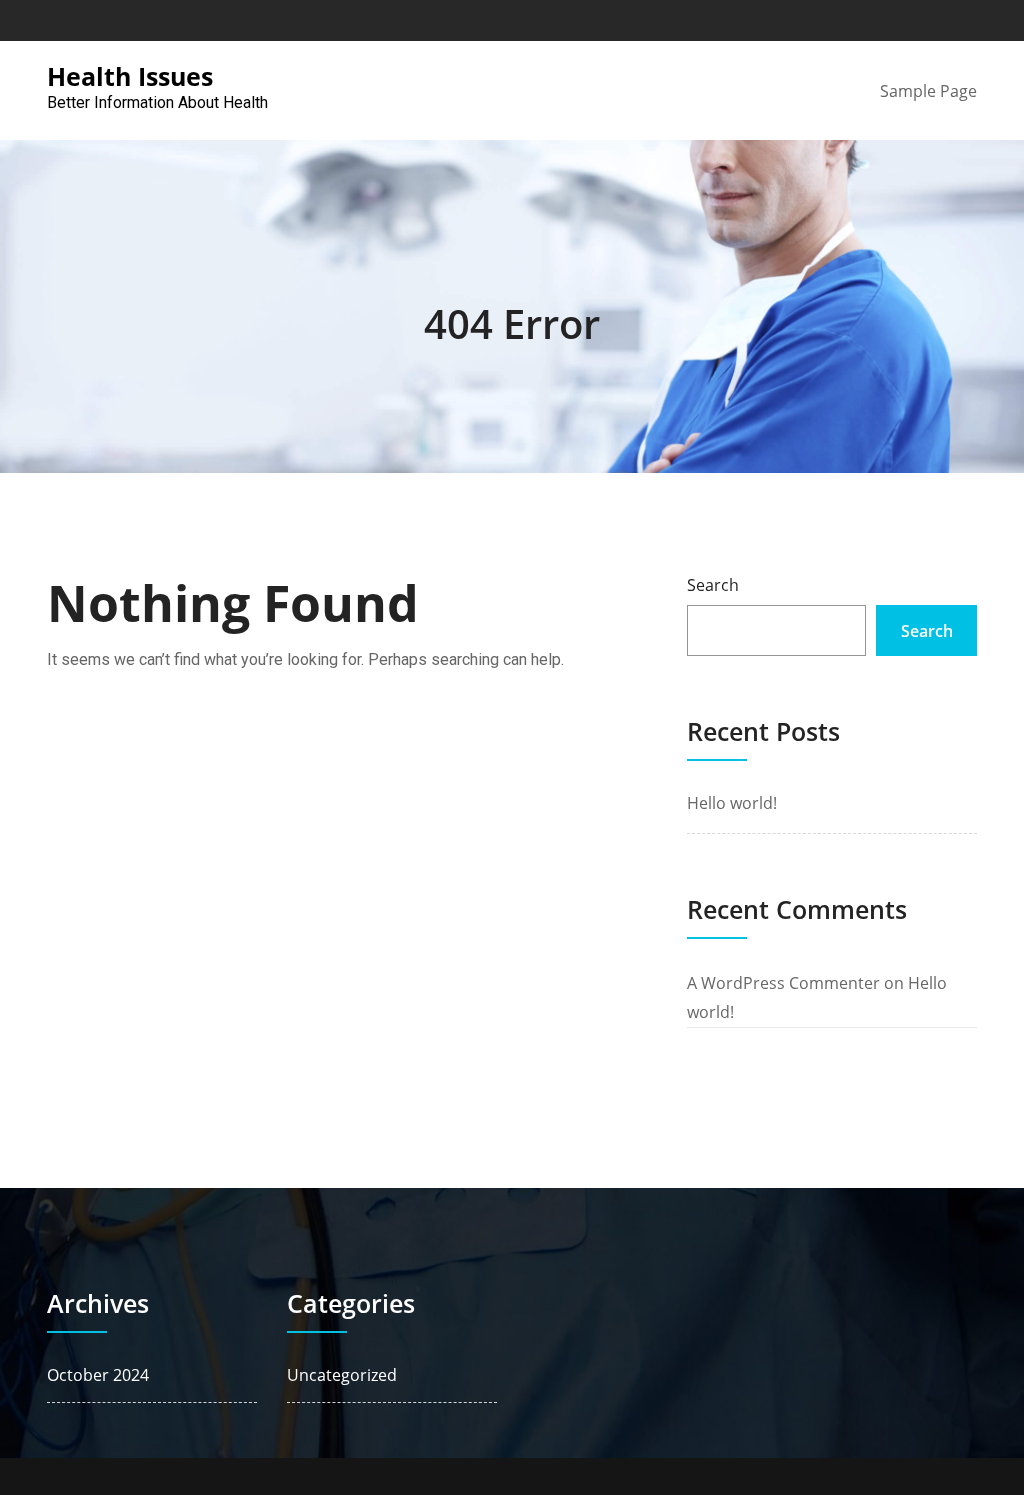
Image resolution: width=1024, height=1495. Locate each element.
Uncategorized (342, 1375)
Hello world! (732, 803)
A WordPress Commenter (783, 983)
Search (713, 585)
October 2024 (98, 1375)
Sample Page (928, 91)
